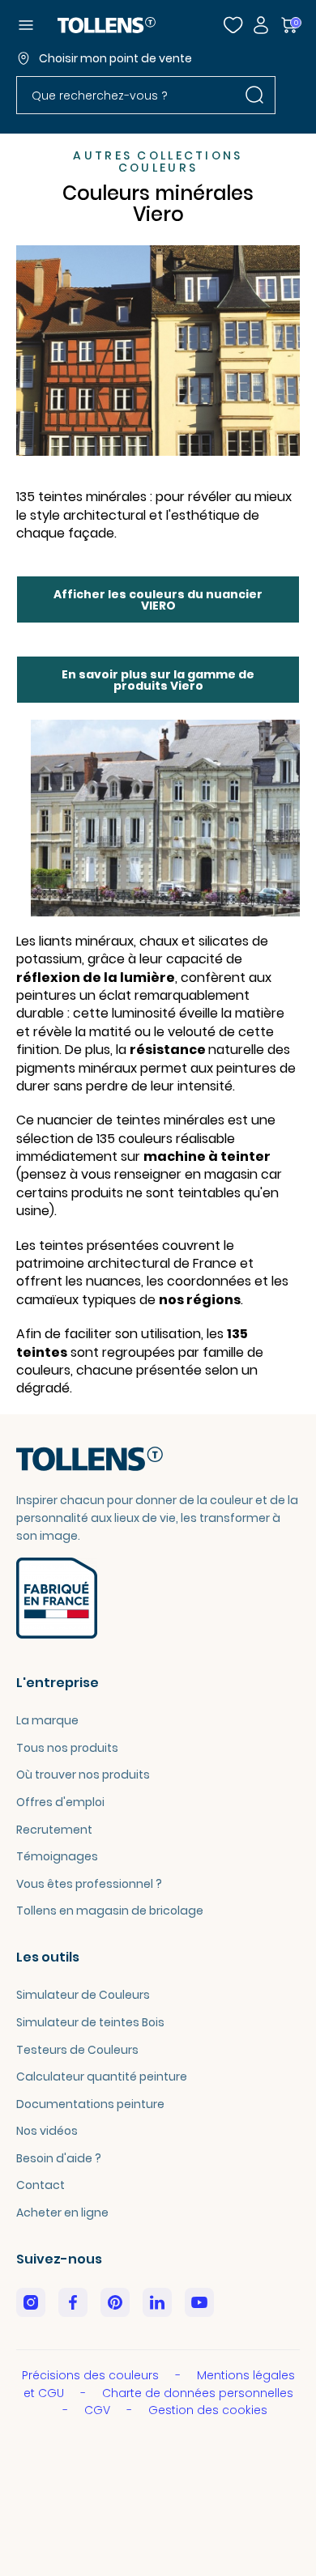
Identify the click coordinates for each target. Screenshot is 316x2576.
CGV (99, 2410)
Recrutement (54, 1830)
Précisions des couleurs (92, 2375)
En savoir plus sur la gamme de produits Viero (158, 680)
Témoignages (57, 1856)
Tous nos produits (67, 1748)
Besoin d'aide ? (59, 2158)
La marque (47, 1720)
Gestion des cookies (208, 2410)
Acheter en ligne (62, 2213)
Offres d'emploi (60, 1802)
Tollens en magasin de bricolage (110, 1911)
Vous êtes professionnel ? (89, 1884)
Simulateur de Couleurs (83, 1995)
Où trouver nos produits (83, 1775)
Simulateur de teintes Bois (90, 2022)
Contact (41, 2185)
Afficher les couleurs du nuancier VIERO (158, 600)
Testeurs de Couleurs (77, 2050)
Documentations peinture (90, 2104)
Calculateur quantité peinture (102, 2077)
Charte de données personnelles (198, 2393)
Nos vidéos (47, 2131)
